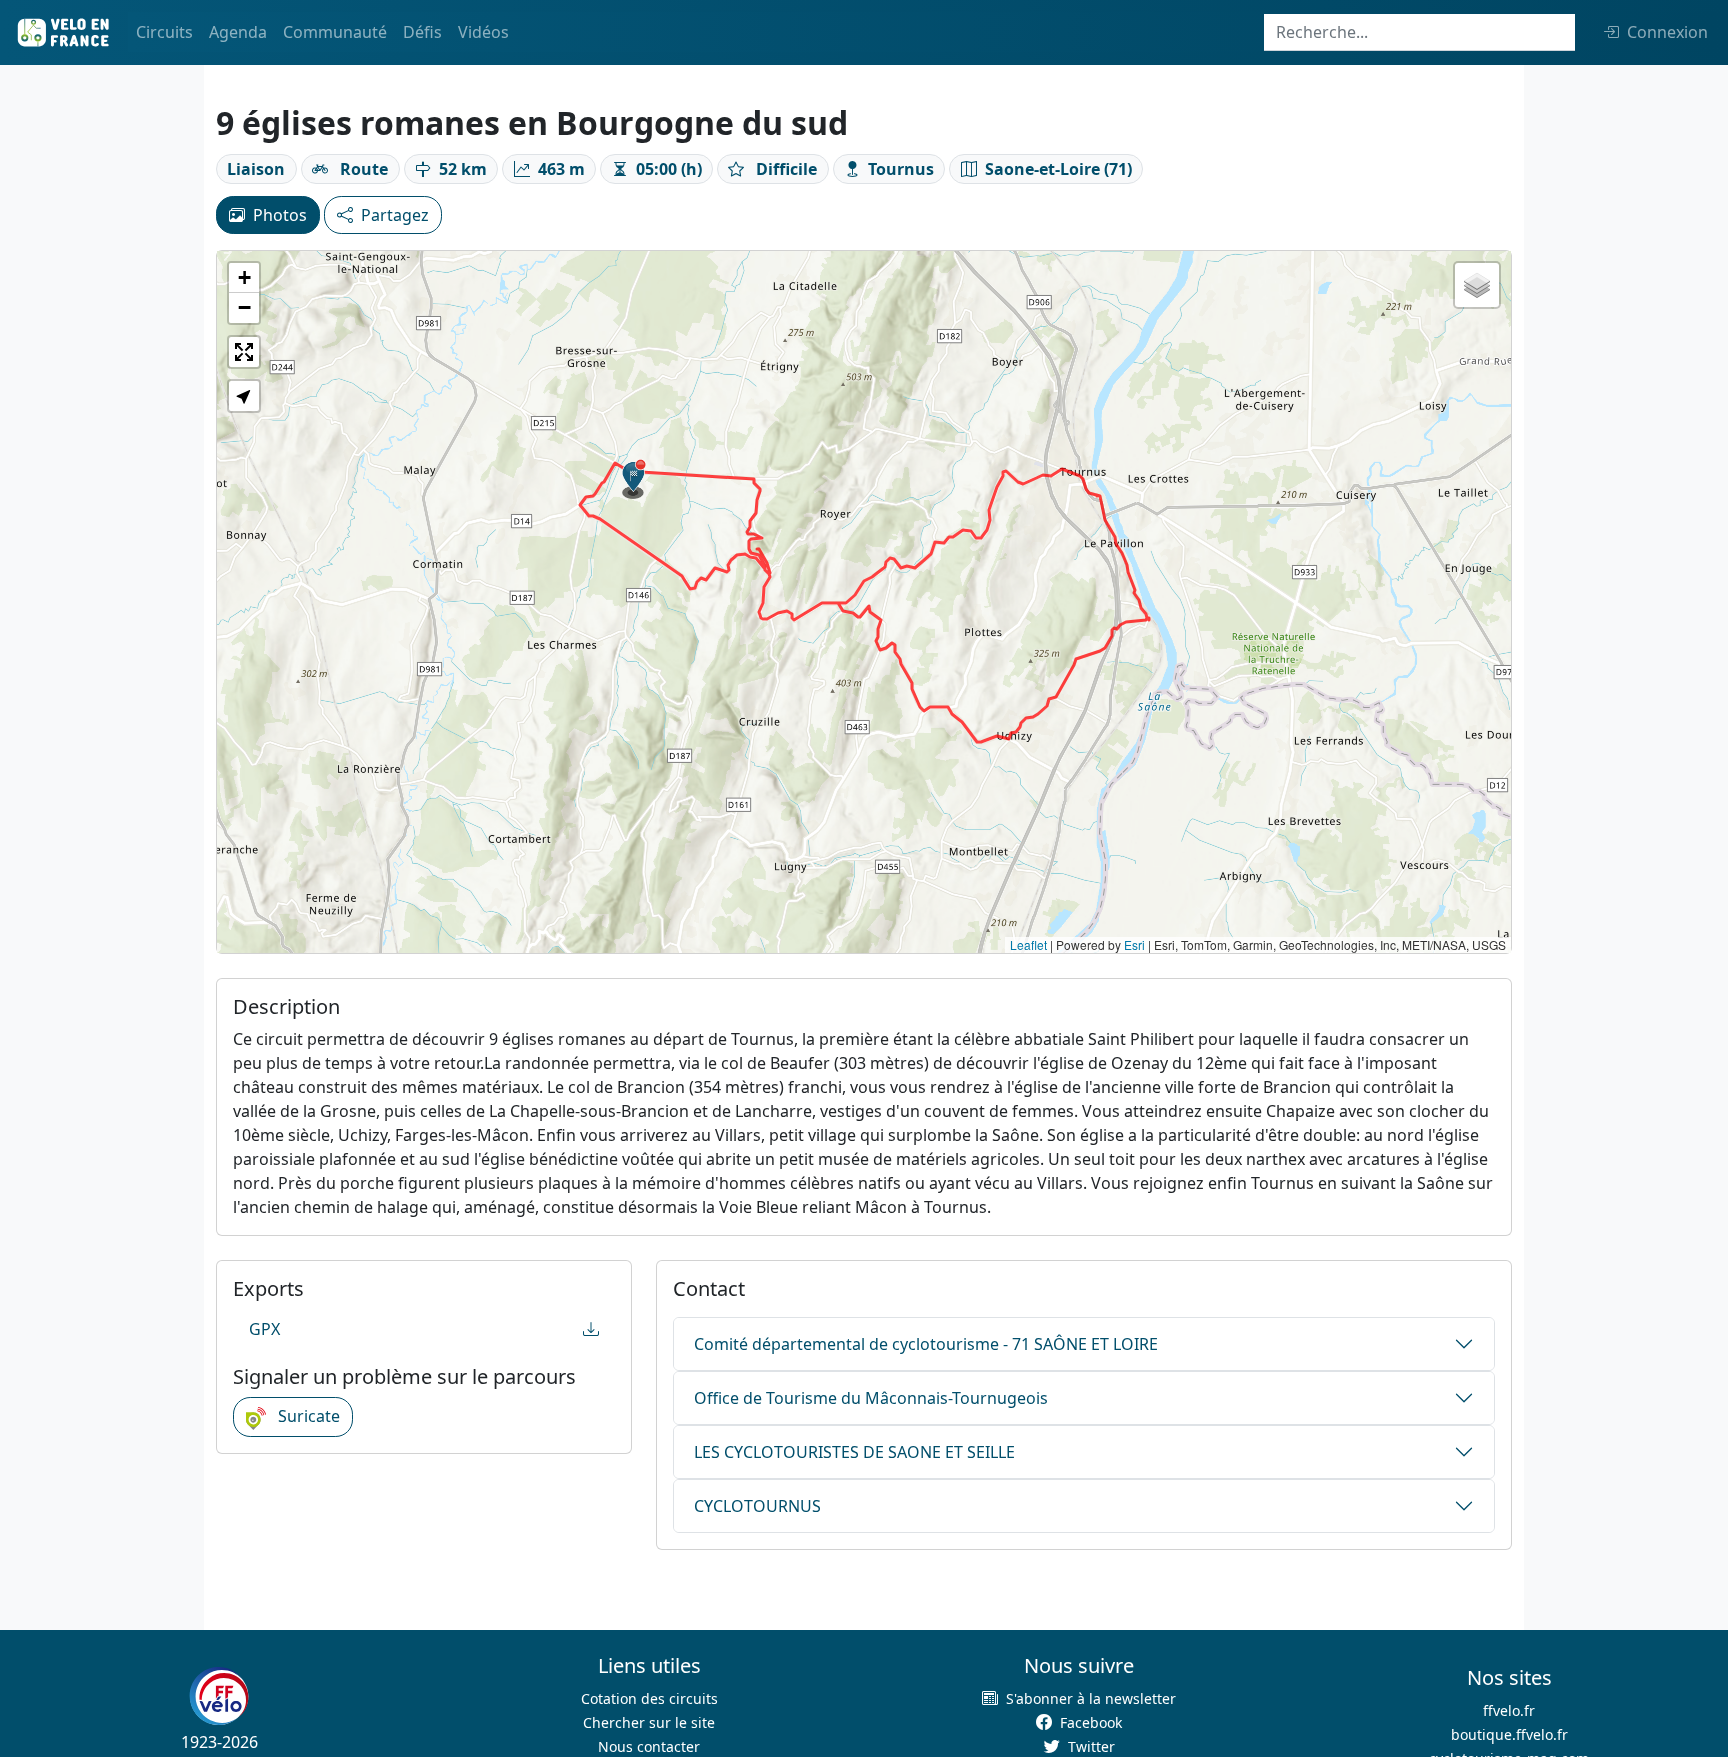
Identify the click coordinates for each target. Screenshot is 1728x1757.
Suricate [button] (307, 1416)
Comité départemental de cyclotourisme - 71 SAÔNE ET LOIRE (926, 1344)
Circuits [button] (164, 32)
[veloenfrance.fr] (62, 32)
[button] (634, 479)
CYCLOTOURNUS (757, 1506)
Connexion (1667, 32)
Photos (280, 215)
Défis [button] (422, 32)
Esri (1134, 944)
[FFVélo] (219, 1697)
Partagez (395, 215)
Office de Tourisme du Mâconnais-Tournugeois (871, 1398)
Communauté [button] (335, 32)
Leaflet (1028, 944)
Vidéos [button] (483, 32)
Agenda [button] (238, 32)
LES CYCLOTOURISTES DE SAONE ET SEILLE (854, 1452)
